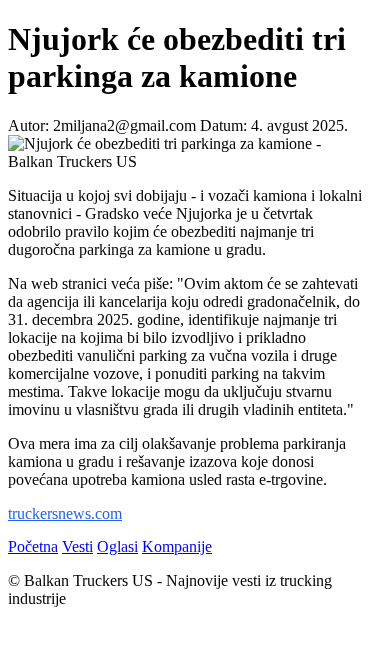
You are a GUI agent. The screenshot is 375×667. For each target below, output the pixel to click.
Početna (33, 546)
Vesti (77, 546)
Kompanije (177, 546)
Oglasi (117, 546)
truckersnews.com (65, 513)
